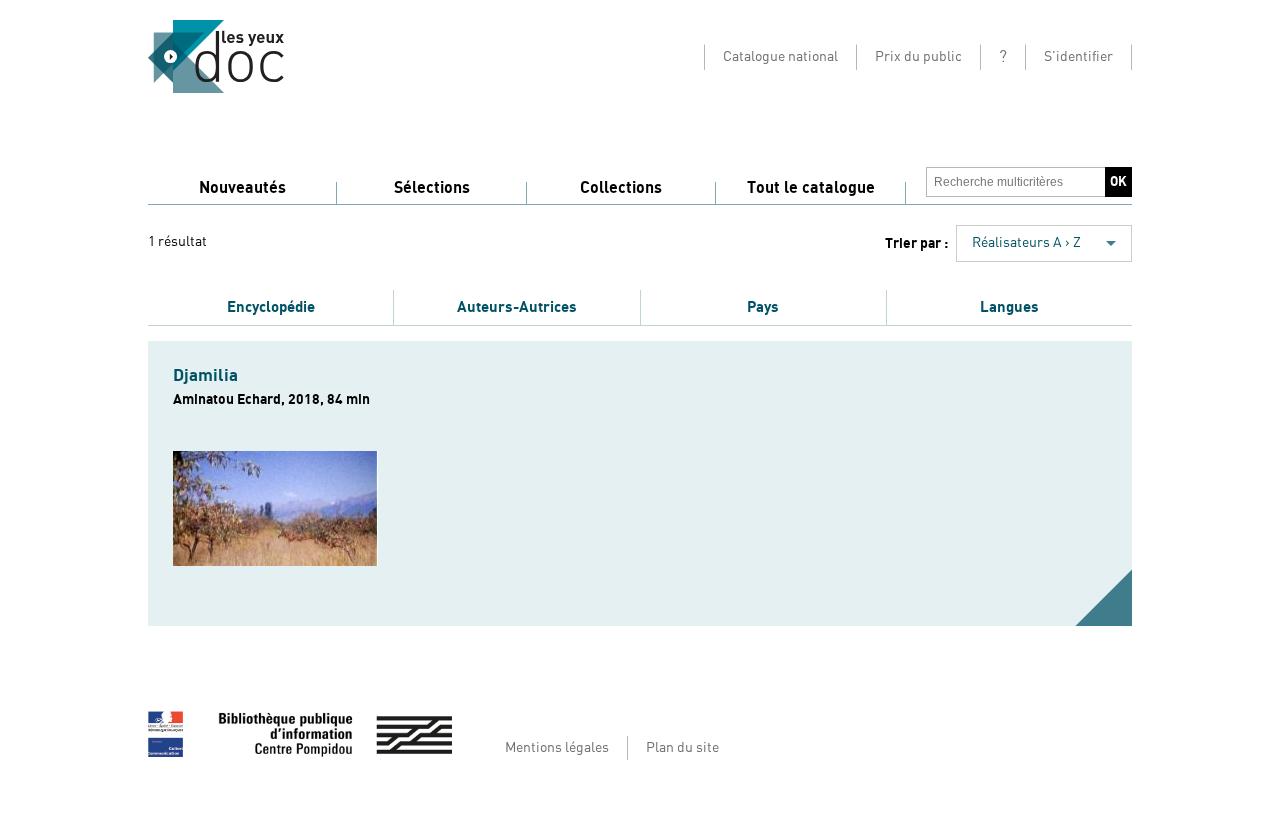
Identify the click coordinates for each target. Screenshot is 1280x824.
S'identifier (1078, 57)
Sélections (432, 188)
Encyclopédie (271, 307)
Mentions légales (557, 748)
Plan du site (682, 748)
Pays (763, 307)
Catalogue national (780, 57)
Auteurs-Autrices (517, 307)
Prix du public (918, 57)
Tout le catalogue (811, 188)
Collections (621, 188)
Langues (1009, 307)
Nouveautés (242, 188)
